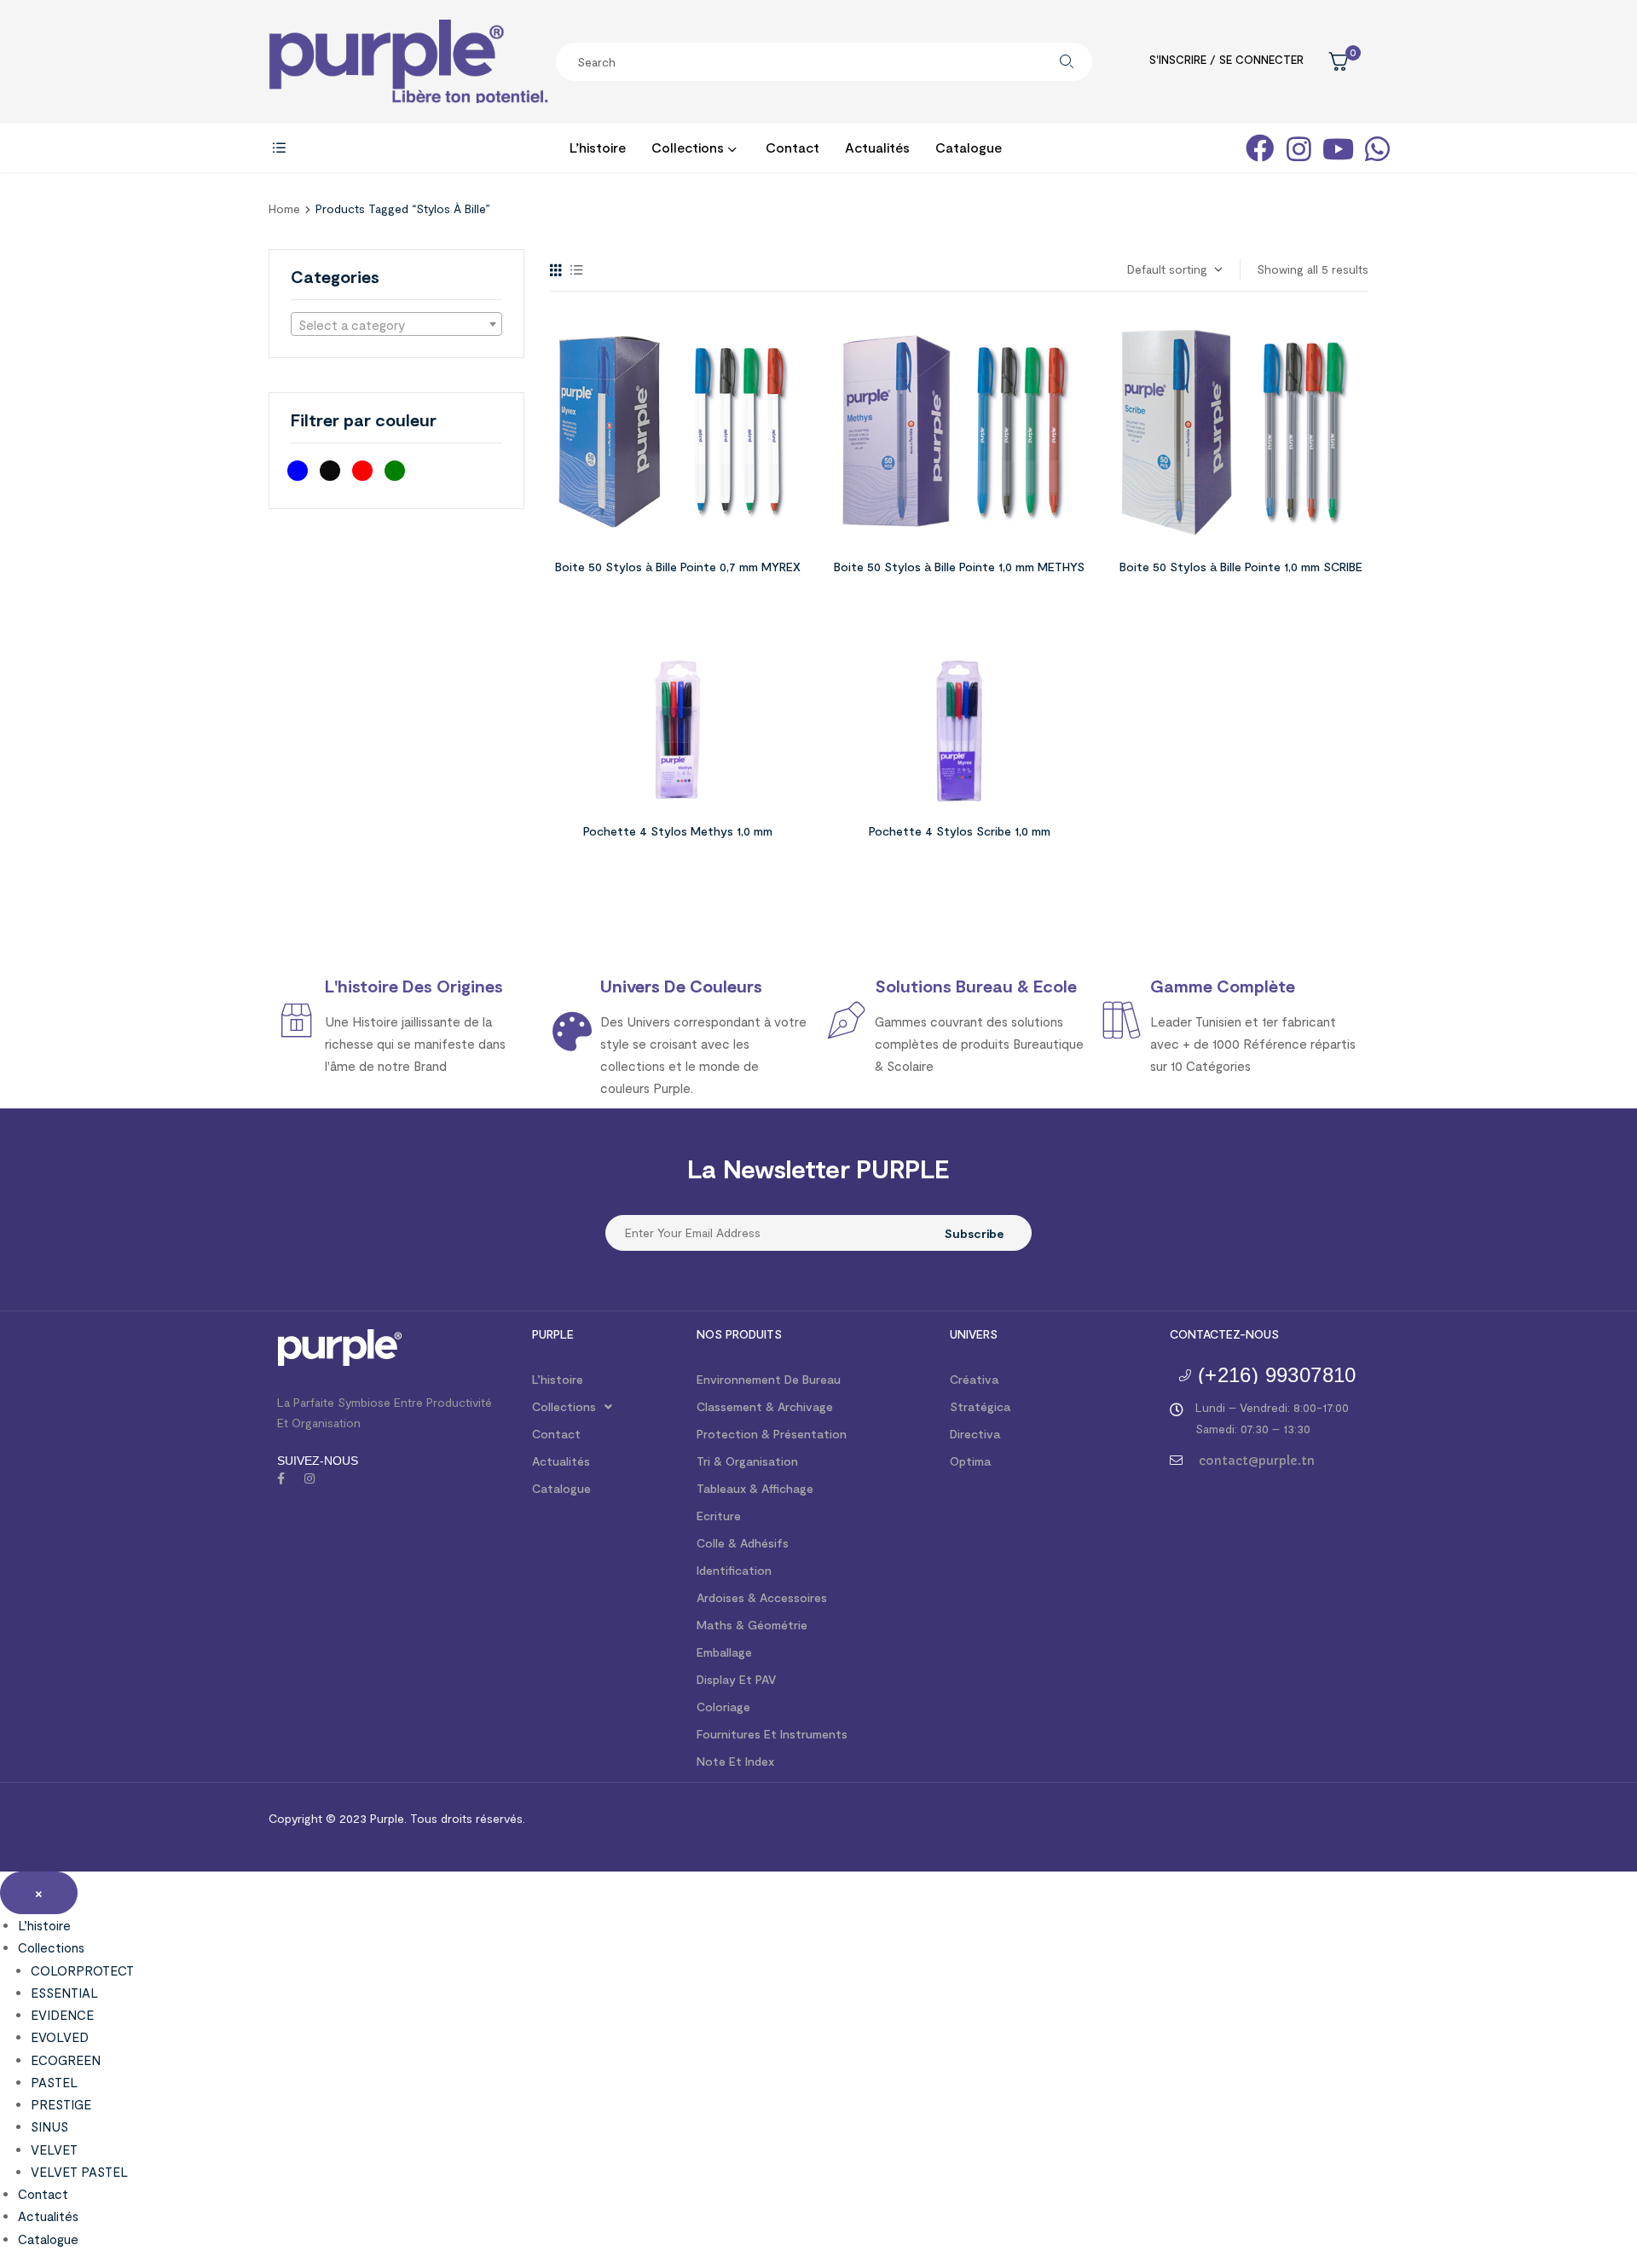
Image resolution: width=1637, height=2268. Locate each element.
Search (1067, 62)
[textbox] (396, 325)
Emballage (724, 1652)
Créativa (974, 1379)
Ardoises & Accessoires (762, 1597)
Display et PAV (736, 1679)
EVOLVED (60, 2037)
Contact (556, 1434)
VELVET (54, 2149)
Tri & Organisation (747, 1461)
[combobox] (396, 324)
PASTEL (54, 2082)
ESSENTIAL (64, 1993)
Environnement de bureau (769, 1379)
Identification (734, 1570)
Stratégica (980, 1406)
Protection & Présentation (772, 1434)
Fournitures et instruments (772, 1734)
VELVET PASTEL (79, 2172)
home (284, 208)
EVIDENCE (62, 2015)
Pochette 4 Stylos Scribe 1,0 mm (960, 831)
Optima (970, 1461)
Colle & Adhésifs (743, 1543)
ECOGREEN (66, 2060)
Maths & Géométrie (752, 1625)
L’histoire (558, 1379)
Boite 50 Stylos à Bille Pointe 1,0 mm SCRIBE (1241, 567)
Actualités (561, 1461)
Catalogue (561, 1488)
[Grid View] (556, 270)
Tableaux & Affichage (755, 1488)
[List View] (577, 270)
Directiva (975, 1434)
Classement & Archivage (765, 1406)
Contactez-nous (1224, 1334)
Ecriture (719, 1516)
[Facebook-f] (281, 1478)
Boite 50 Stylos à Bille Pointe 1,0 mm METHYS (959, 567)
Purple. (387, 1818)
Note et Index (735, 1761)
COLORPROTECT (82, 1970)
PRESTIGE (61, 2104)
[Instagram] (309, 1478)
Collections (564, 1406)
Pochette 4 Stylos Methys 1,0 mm (678, 831)
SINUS (49, 2126)
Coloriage (723, 1707)
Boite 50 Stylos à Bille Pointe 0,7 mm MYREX (678, 567)
